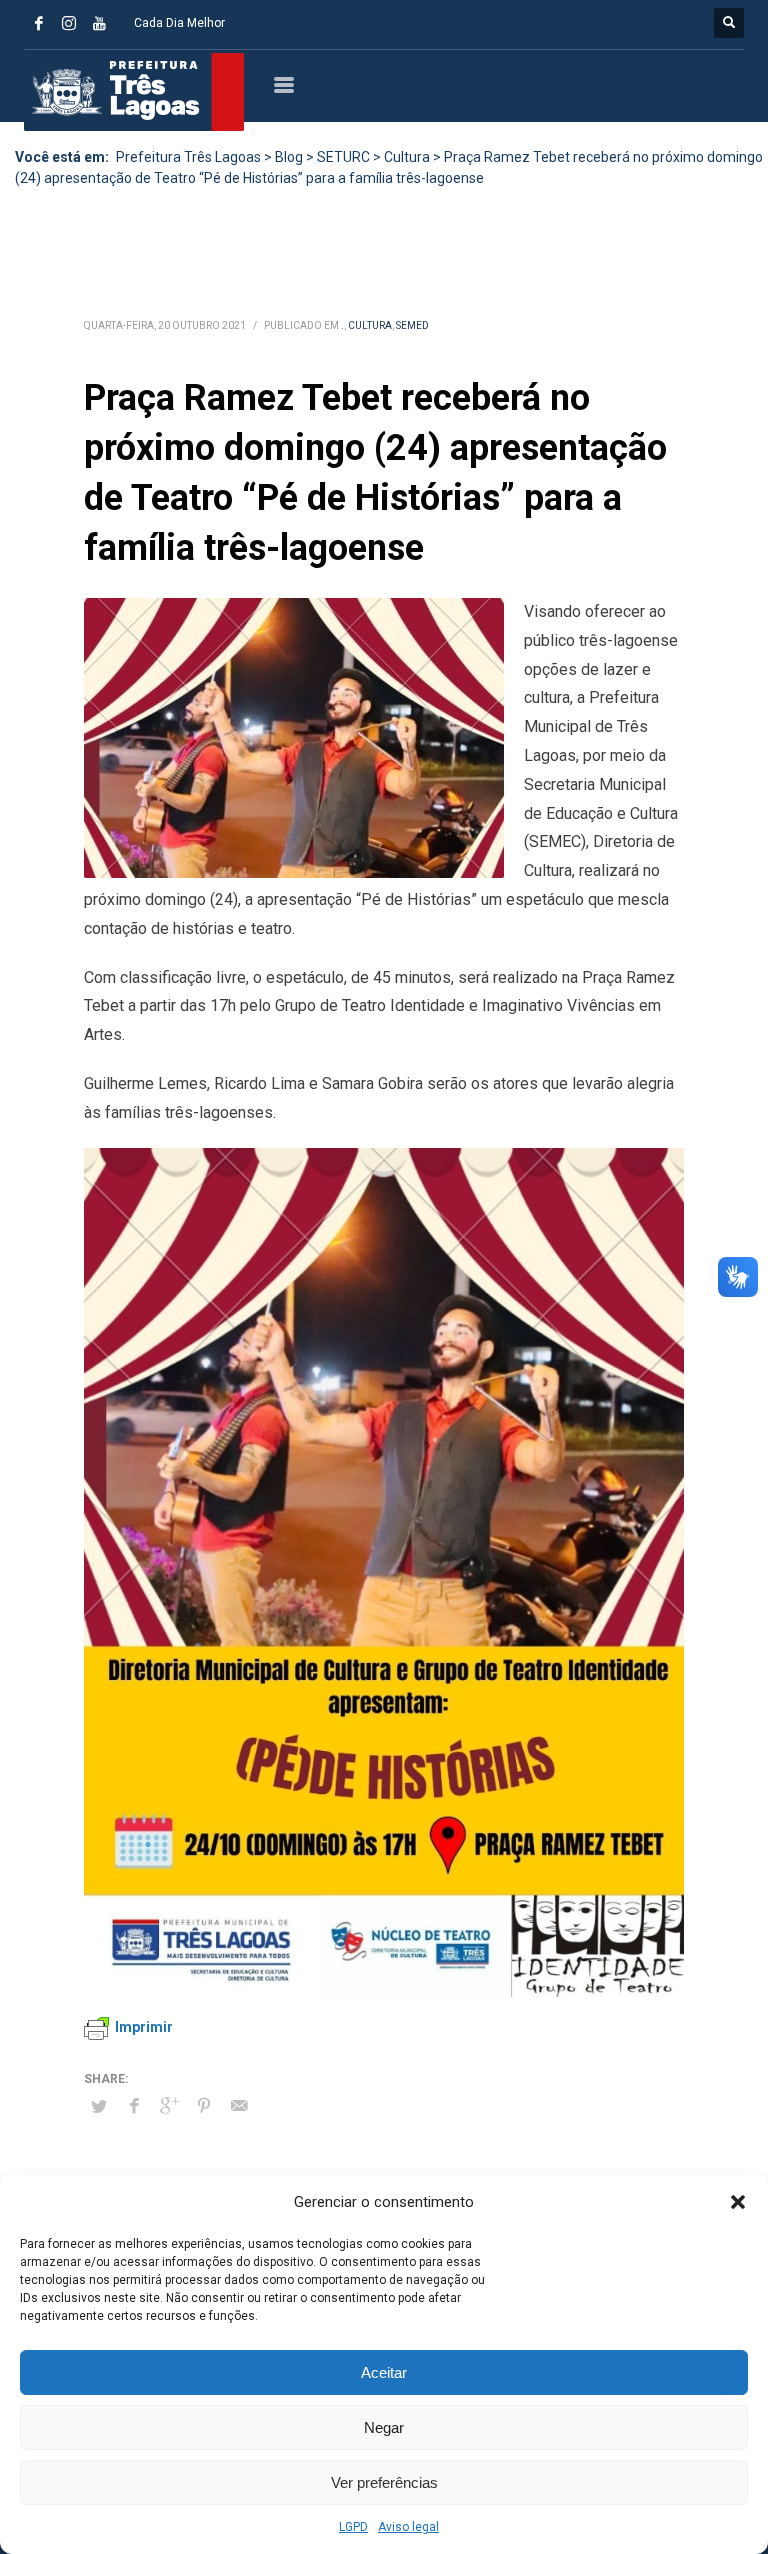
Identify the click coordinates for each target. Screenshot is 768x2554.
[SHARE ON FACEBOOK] (134, 2106)
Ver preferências (384, 2482)
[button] (738, 2202)
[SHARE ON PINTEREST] (204, 2106)
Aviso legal (408, 2527)
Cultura (370, 325)
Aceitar (384, 2372)
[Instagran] (69, 23)
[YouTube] (99, 23)
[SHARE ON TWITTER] (99, 2107)
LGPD (353, 2527)
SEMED (412, 325)
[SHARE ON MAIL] (239, 2106)
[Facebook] (39, 23)
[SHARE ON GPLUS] (169, 2106)
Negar (384, 2427)
